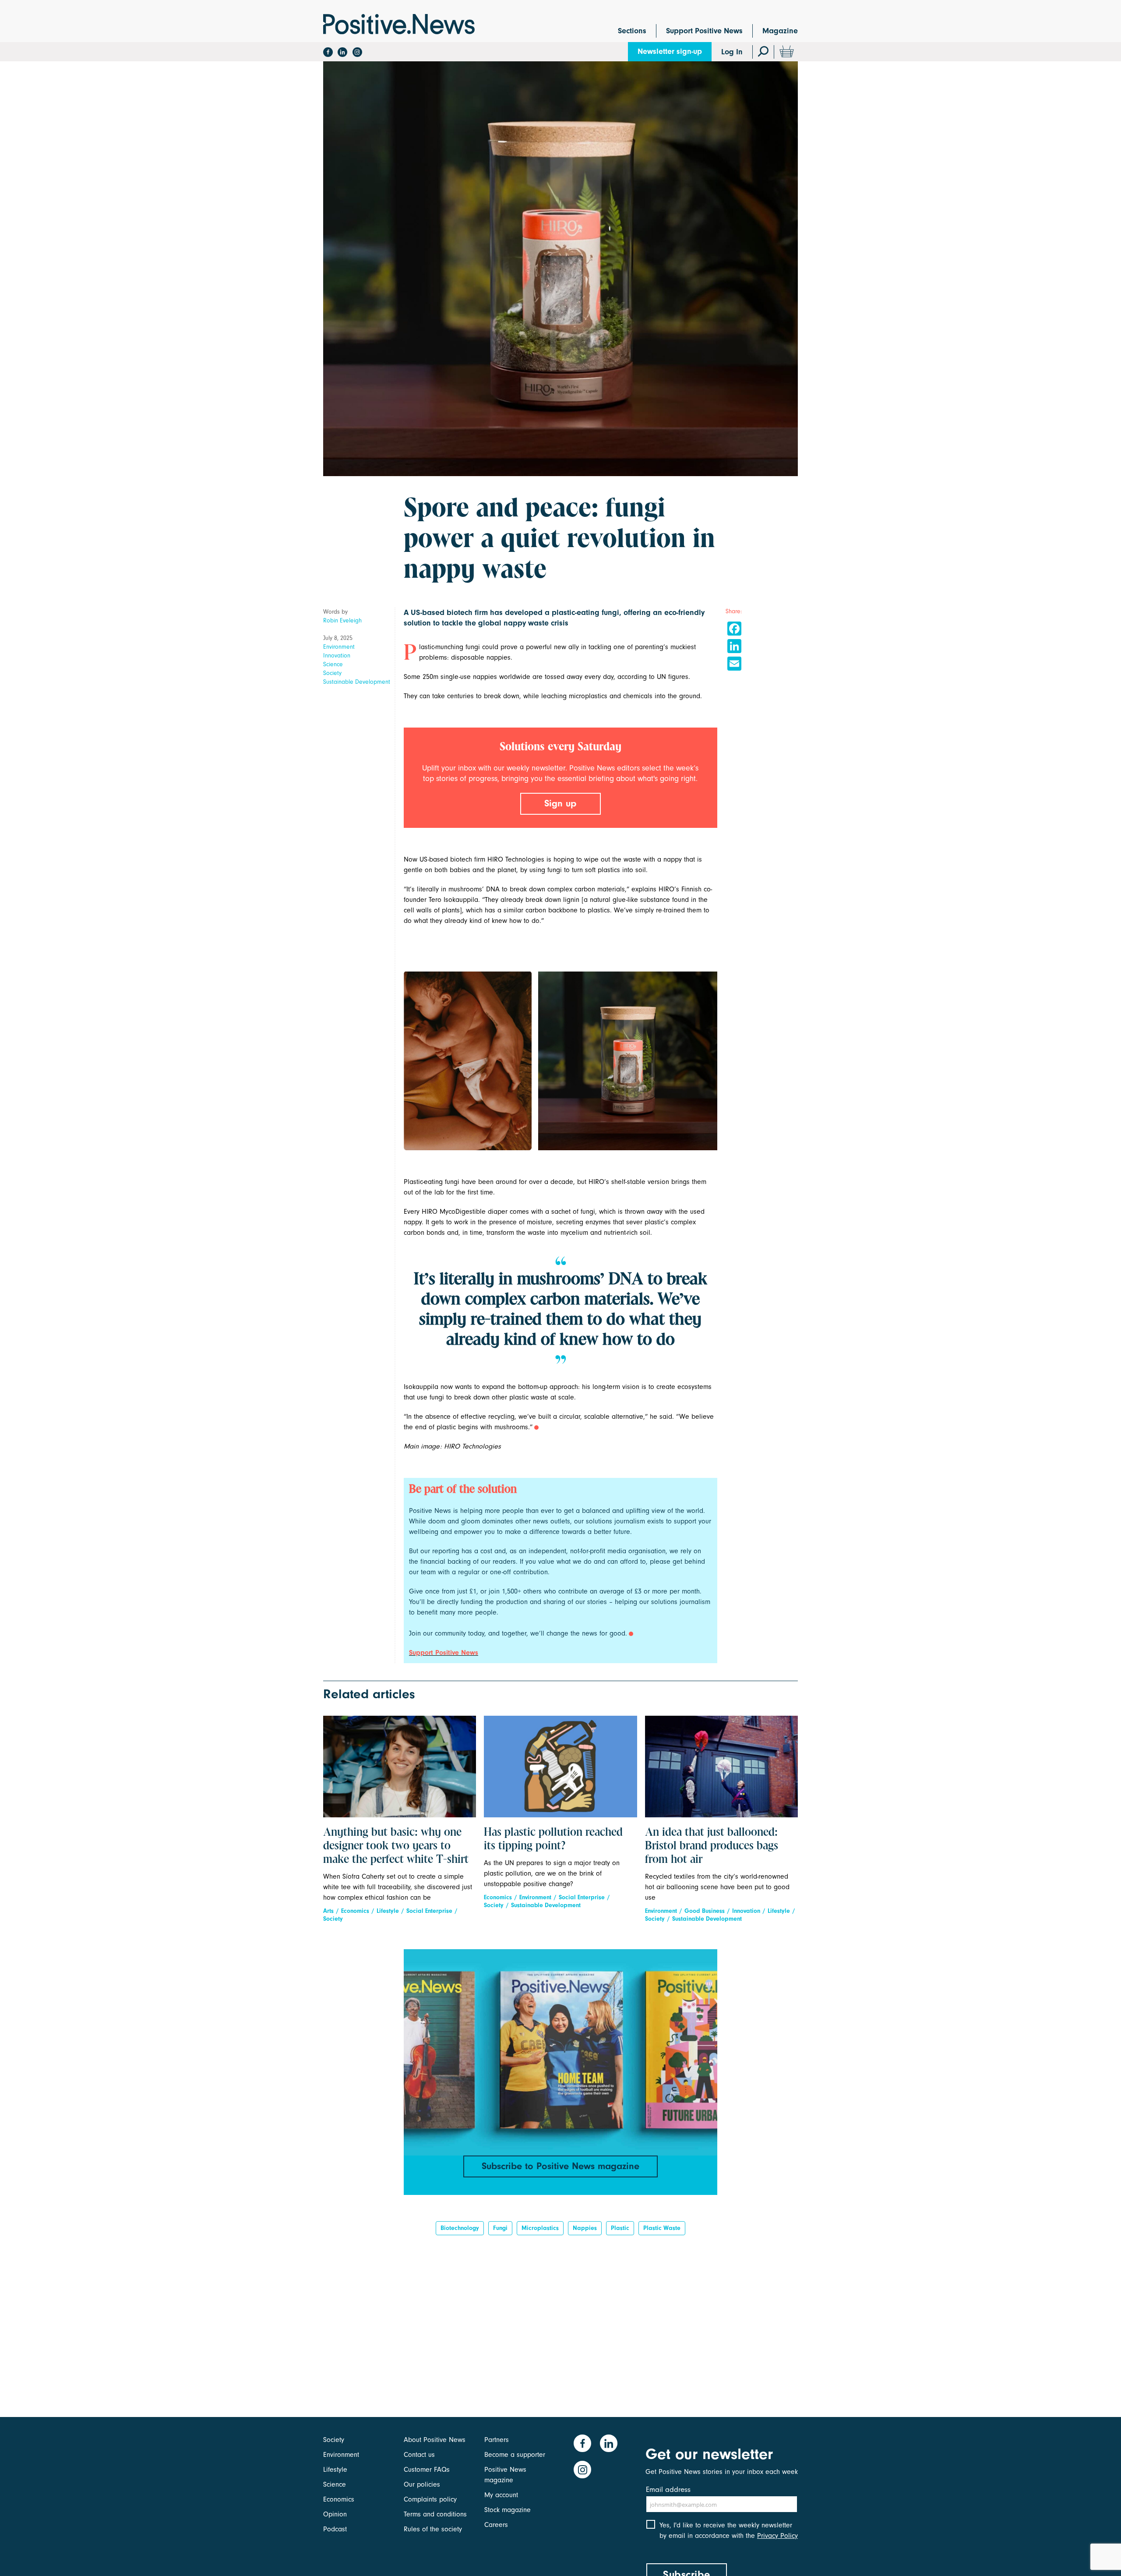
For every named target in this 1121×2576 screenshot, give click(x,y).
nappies (585, 2228)
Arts (328, 1911)
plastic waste (662, 2228)
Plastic (620, 2228)
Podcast (335, 2529)
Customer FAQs (427, 2470)
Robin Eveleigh (342, 620)
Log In (732, 52)
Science (333, 664)
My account (501, 2495)
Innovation (337, 655)
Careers (496, 2525)
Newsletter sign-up (670, 51)
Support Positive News (704, 31)
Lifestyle (388, 1911)
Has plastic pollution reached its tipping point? (553, 1839)
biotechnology (460, 2228)
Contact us (419, 2455)
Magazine (780, 31)
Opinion (335, 2514)
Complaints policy (430, 2499)
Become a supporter (515, 2455)
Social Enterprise (429, 1911)
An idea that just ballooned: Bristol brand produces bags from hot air (712, 1846)
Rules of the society (433, 2529)
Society (332, 673)
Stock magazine (508, 2510)
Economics (355, 1911)
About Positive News (435, 2440)
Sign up (560, 803)
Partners (497, 2440)
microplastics (540, 2228)
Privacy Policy (777, 2536)
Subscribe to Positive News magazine (560, 2166)
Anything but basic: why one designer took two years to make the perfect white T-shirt (396, 1846)
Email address (668, 2489)
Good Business (705, 1911)
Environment (339, 647)
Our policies (422, 2484)
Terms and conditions (435, 2514)
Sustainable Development (357, 682)
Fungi (500, 2228)
